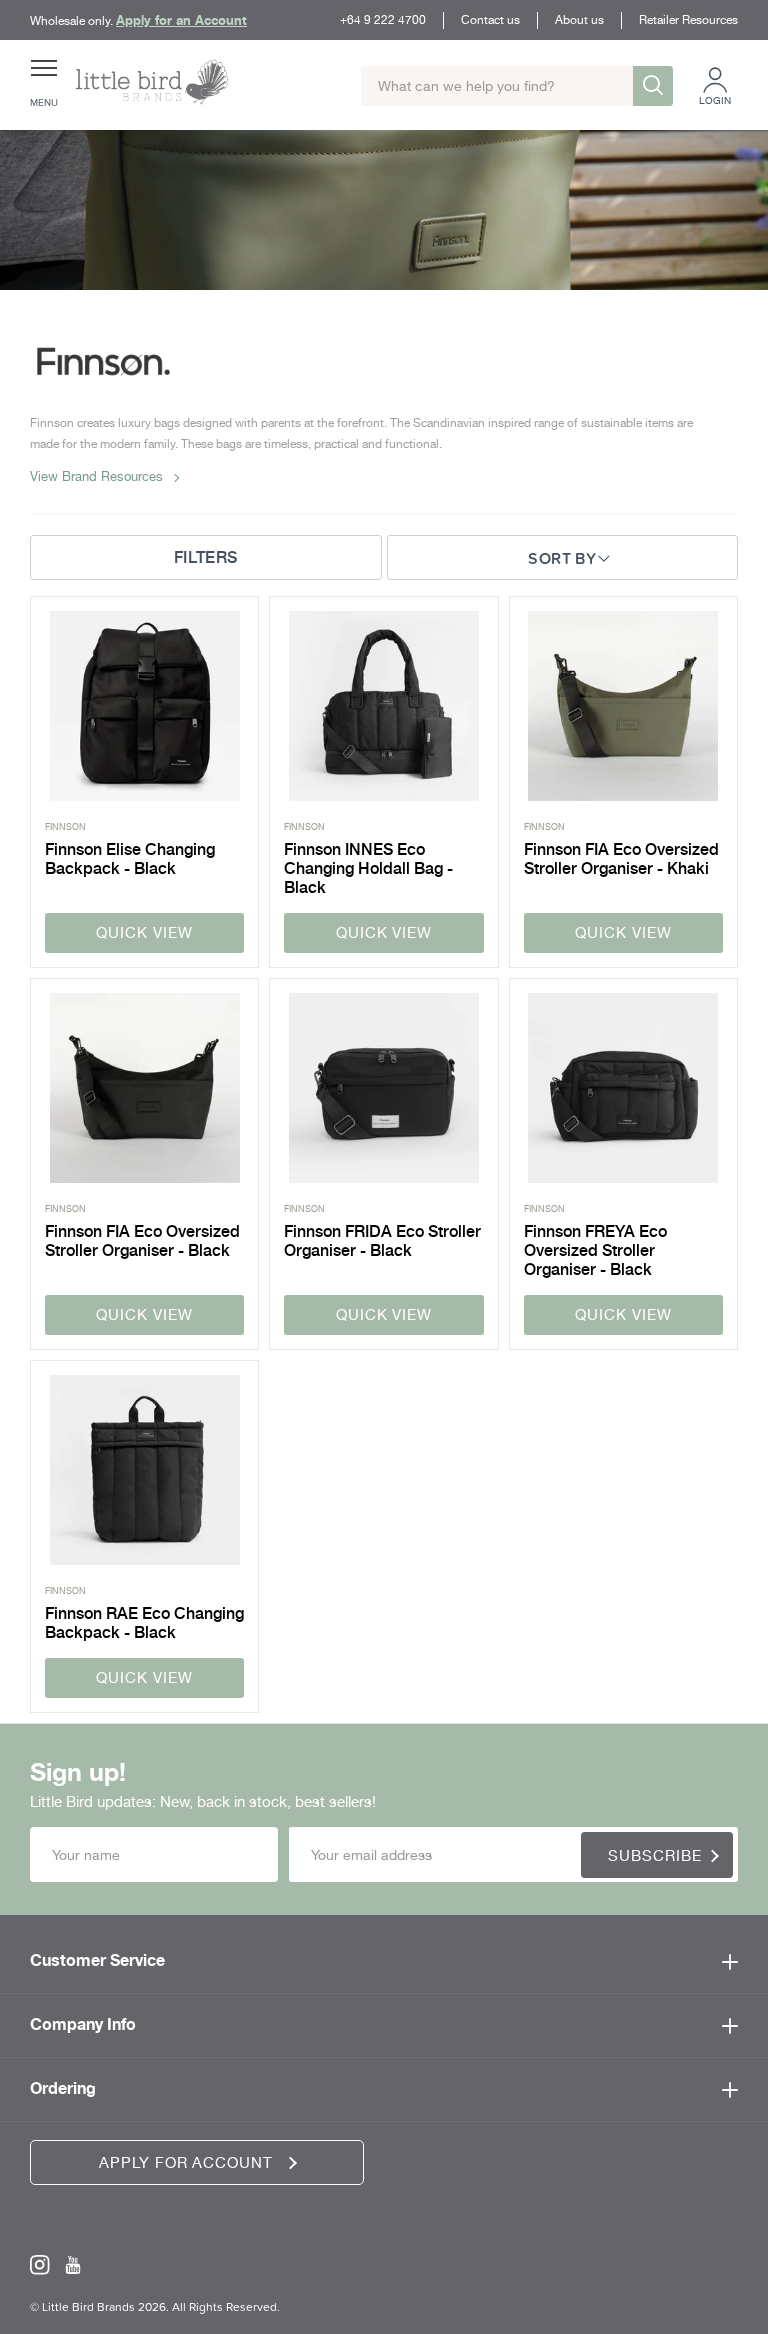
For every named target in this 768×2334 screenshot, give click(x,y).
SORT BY (562, 558)
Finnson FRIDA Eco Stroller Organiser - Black (382, 1241)
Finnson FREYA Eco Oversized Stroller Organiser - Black (595, 1250)
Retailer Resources (688, 20)
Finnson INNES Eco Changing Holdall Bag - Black (368, 868)
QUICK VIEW (144, 933)
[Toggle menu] (44, 76)
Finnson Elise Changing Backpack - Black (130, 859)
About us (579, 20)
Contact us (490, 20)
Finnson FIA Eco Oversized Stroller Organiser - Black (142, 1241)
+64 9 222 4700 (383, 20)
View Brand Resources (96, 476)
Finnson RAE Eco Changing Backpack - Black (144, 1623)
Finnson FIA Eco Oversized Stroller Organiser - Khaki (621, 859)
